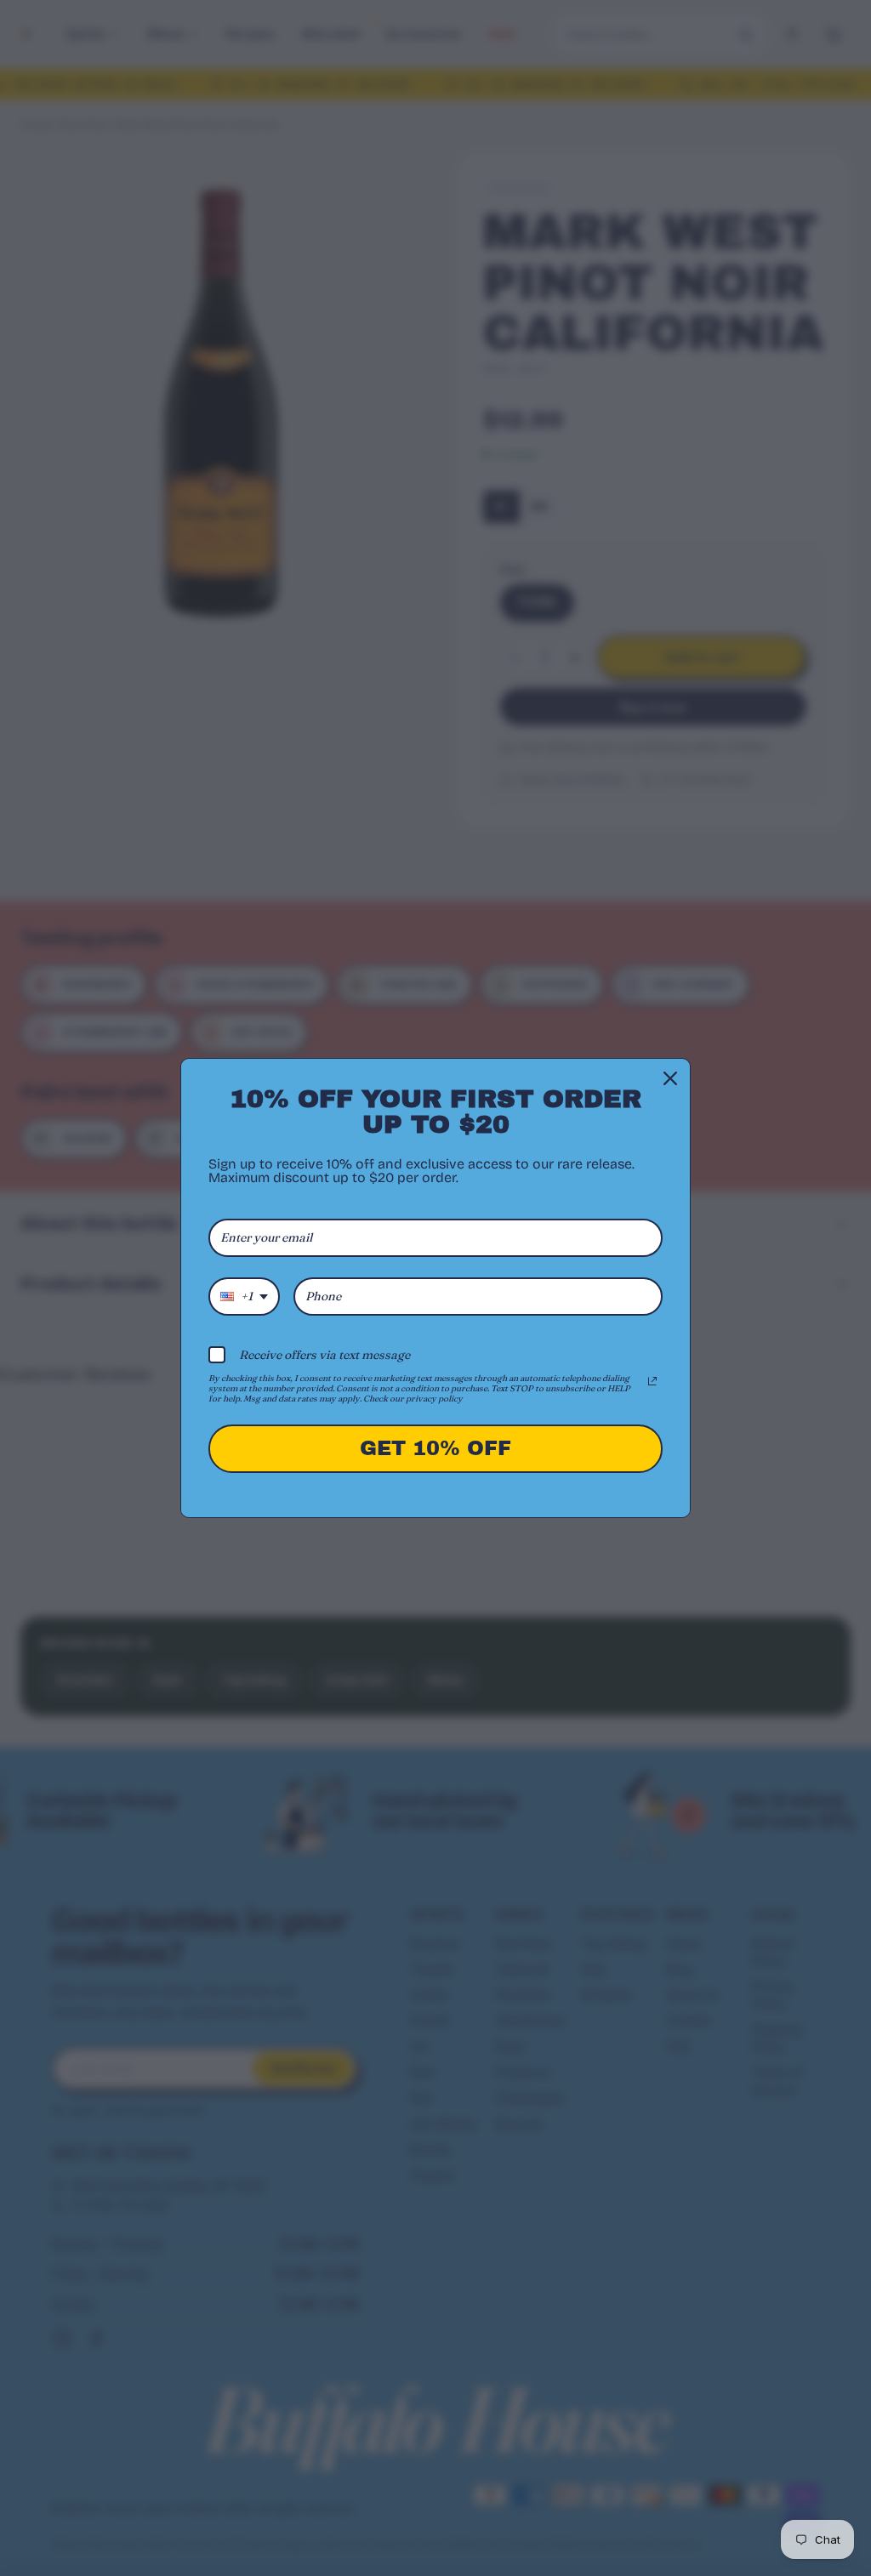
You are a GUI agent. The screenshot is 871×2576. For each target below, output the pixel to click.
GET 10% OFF (435, 1448)
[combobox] (244, 1297)
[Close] (670, 1078)
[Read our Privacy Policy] (652, 1381)
